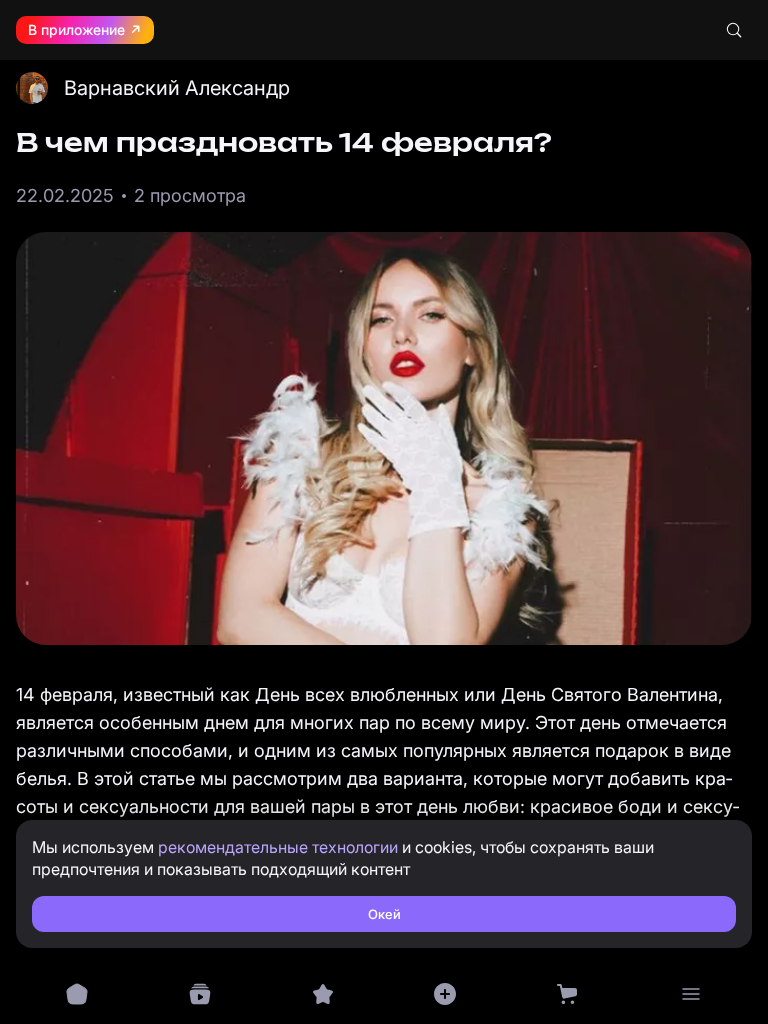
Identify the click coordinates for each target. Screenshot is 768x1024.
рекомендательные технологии (278, 847)
